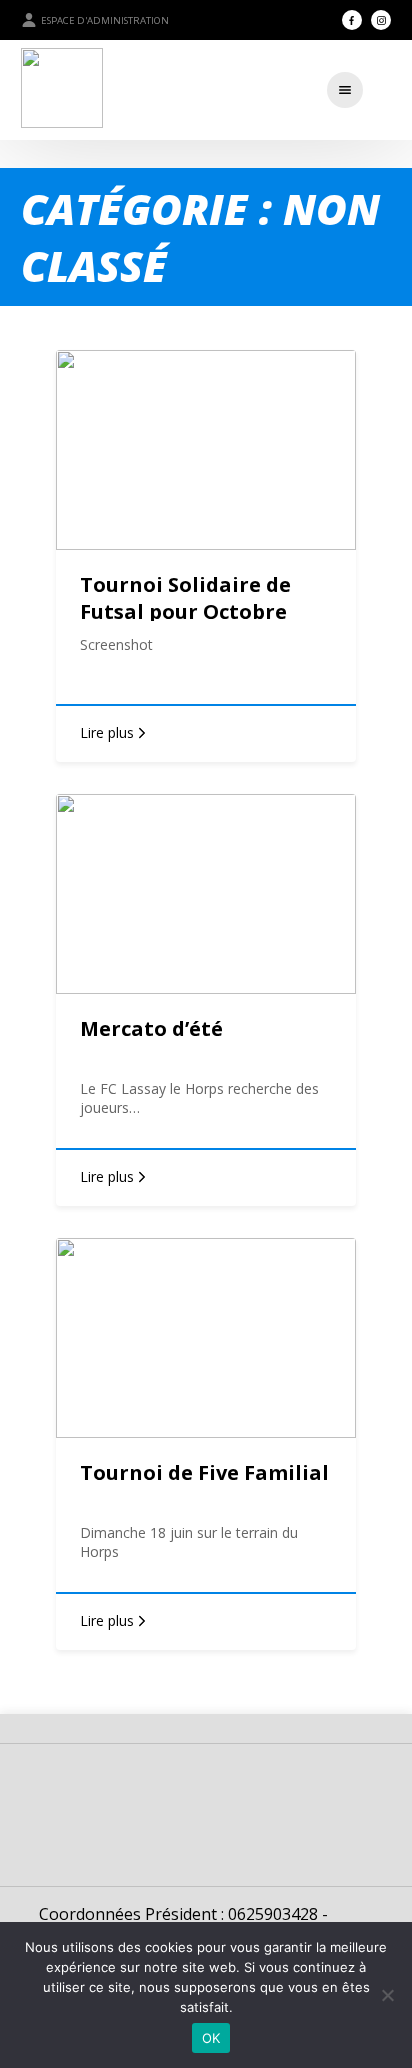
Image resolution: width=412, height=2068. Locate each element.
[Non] (387, 1995)
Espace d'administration (105, 20)
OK (211, 2038)
